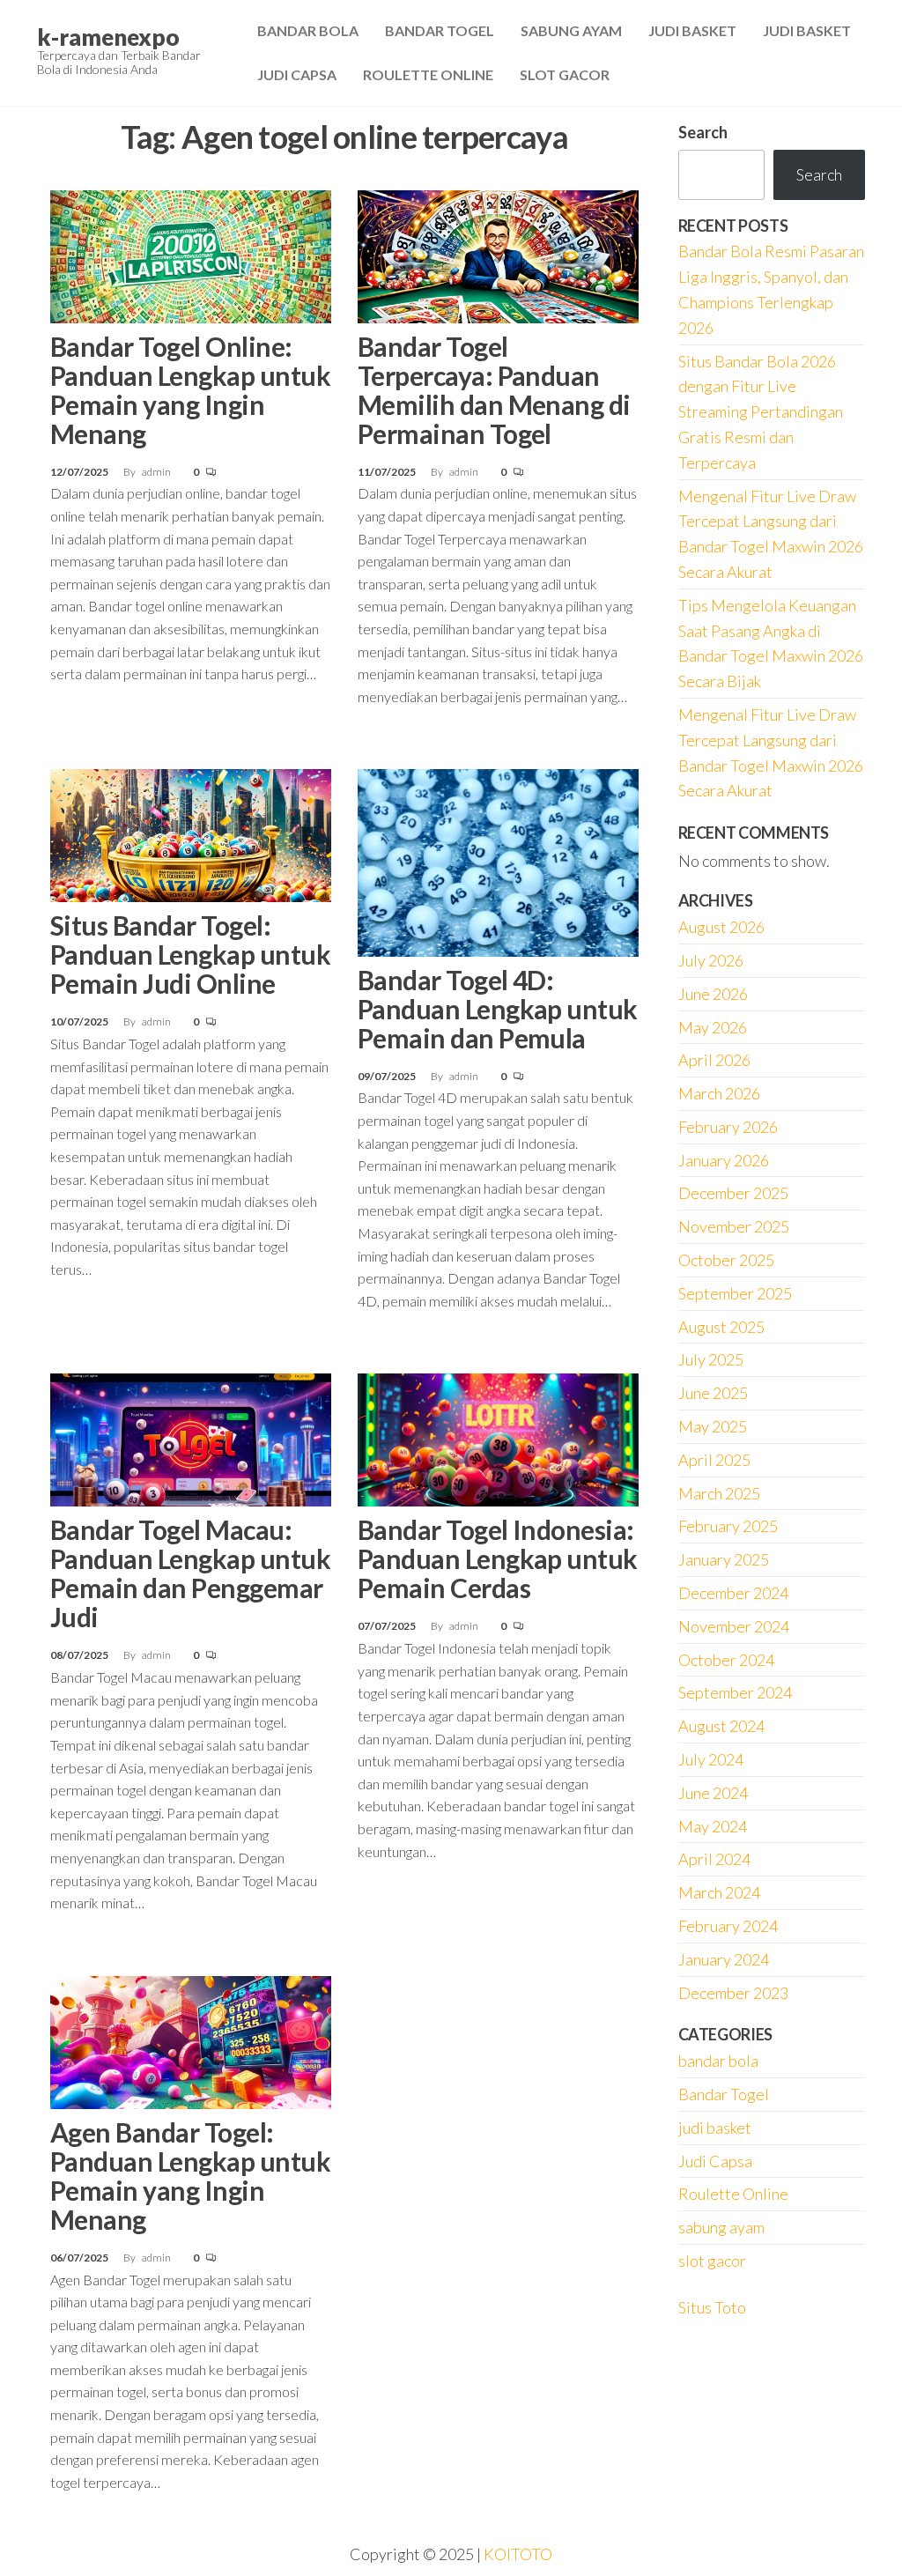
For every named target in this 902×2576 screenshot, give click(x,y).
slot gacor (712, 2261)
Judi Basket (692, 30)
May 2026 (713, 1027)
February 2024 (728, 1926)
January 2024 (724, 1959)
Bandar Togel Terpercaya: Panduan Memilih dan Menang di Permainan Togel (494, 390)
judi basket (715, 2128)
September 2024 (735, 1692)
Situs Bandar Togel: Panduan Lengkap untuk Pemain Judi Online (190, 954)
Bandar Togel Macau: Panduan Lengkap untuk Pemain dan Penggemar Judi (190, 1573)
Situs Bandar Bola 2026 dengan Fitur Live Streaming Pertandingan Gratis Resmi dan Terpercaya (761, 412)
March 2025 (719, 1493)
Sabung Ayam (571, 30)
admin (157, 472)
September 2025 (735, 1293)
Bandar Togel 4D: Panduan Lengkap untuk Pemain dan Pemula (498, 1009)
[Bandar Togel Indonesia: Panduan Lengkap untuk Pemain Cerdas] (498, 1438)
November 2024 (734, 1626)
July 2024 (711, 1759)
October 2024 (726, 1660)
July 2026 (711, 960)
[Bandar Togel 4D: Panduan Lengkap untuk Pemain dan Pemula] (498, 861)
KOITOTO (518, 2554)
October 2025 (726, 1260)
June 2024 (713, 1793)
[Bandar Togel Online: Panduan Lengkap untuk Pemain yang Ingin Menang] (191, 255)
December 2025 (733, 1193)
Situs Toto (712, 2307)
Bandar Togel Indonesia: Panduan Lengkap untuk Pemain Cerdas (498, 1558)
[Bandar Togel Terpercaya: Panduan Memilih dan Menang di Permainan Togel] (498, 255)
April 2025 (714, 1460)
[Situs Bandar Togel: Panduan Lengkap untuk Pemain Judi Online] (191, 833)
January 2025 (724, 1559)
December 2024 (733, 1593)
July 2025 (711, 1359)
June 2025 (713, 1393)
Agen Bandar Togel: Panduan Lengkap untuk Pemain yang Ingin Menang (190, 2176)
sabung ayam (721, 2227)
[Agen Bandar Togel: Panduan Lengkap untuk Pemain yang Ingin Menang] (191, 2040)
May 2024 (713, 1826)
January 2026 (724, 1160)
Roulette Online (428, 74)
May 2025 (713, 1426)
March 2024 (719, 1892)
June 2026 (713, 994)
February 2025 (728, 1526)
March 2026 (719, 1093)
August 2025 (721, 1327)
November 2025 (734, 1226)
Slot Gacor (565, 74)
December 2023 (733, 1993)
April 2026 (714, 1060)
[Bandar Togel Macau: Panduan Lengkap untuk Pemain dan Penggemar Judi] (191, 1438)
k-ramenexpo (108, 37)
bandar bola (718, 2061)
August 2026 (721, 927)
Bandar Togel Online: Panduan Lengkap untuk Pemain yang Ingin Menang (190, 390)
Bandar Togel (440, 30)
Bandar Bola (308, 30)
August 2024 (721, 1726)
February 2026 (728, 1127)
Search (703, 132)
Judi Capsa (297, 74)
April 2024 (714, 1859)
